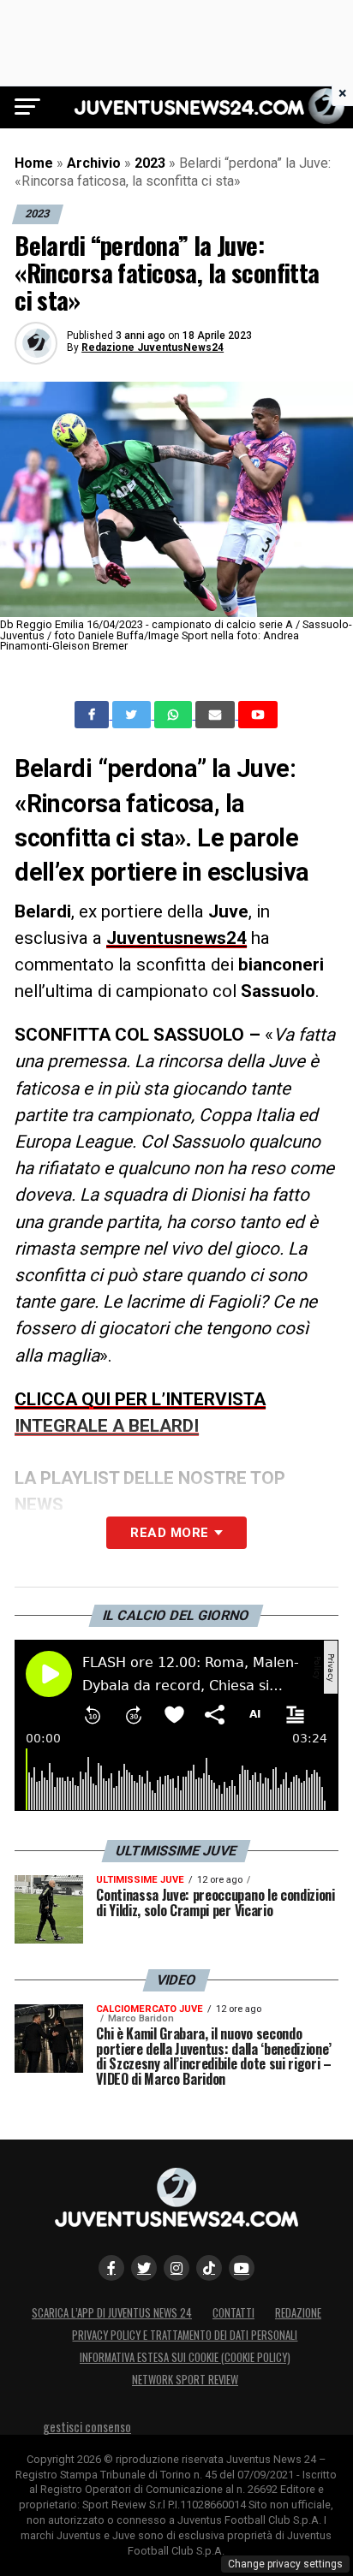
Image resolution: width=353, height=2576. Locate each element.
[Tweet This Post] (133, 715)
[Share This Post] (175, 715)
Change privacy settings (285, 2564)
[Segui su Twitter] (144, 2268)
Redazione (298, 2313)
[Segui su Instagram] (176, 2268)
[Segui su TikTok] (209, 2268)
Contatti (233, 2313)
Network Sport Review (185, 2380)
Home (34, 163)
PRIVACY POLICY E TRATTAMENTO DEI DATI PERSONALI (185, 2335)
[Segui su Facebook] (111, 2268)
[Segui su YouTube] (242, 2268)
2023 (150, 163)
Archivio (94, 163)
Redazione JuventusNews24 (153, 347)
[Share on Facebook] (93, 715)
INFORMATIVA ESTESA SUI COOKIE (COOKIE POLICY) (185, 2357)
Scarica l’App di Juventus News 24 (112, 2313)
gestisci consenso (87, 2427)
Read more (169, 1533)
